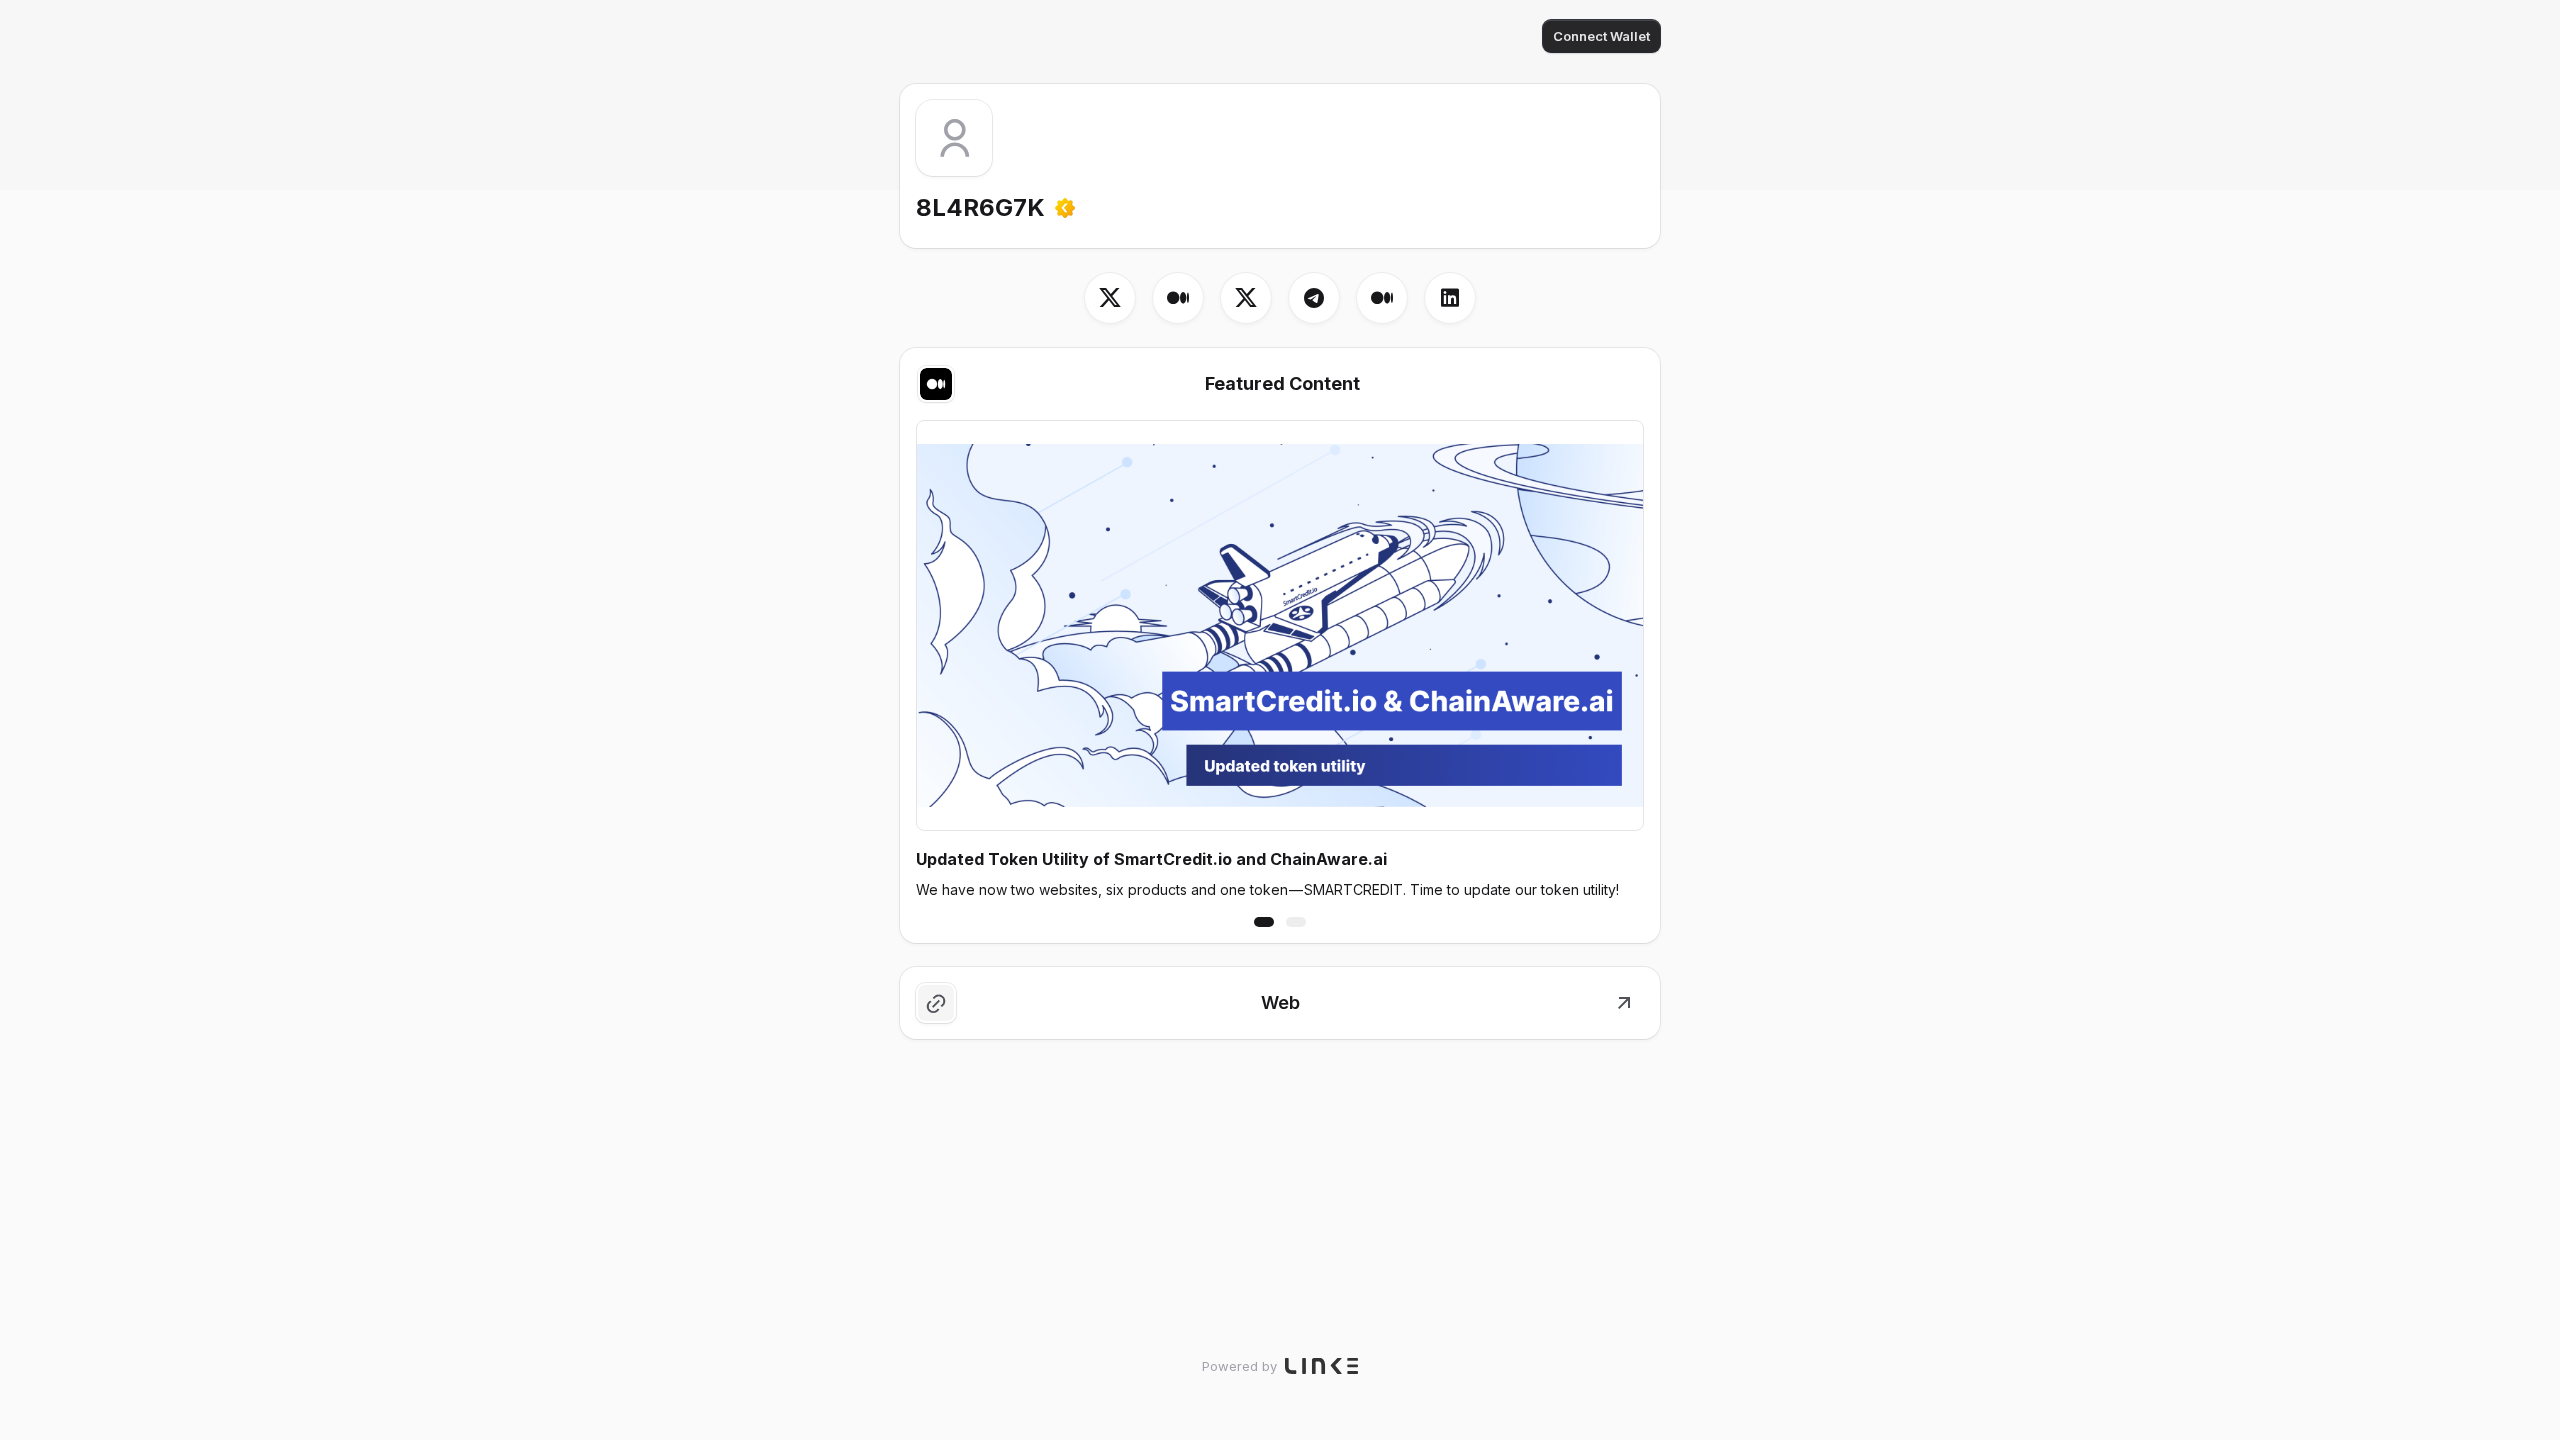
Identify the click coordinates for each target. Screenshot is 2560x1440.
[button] (1264, 922)
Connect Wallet (1601, 36)
